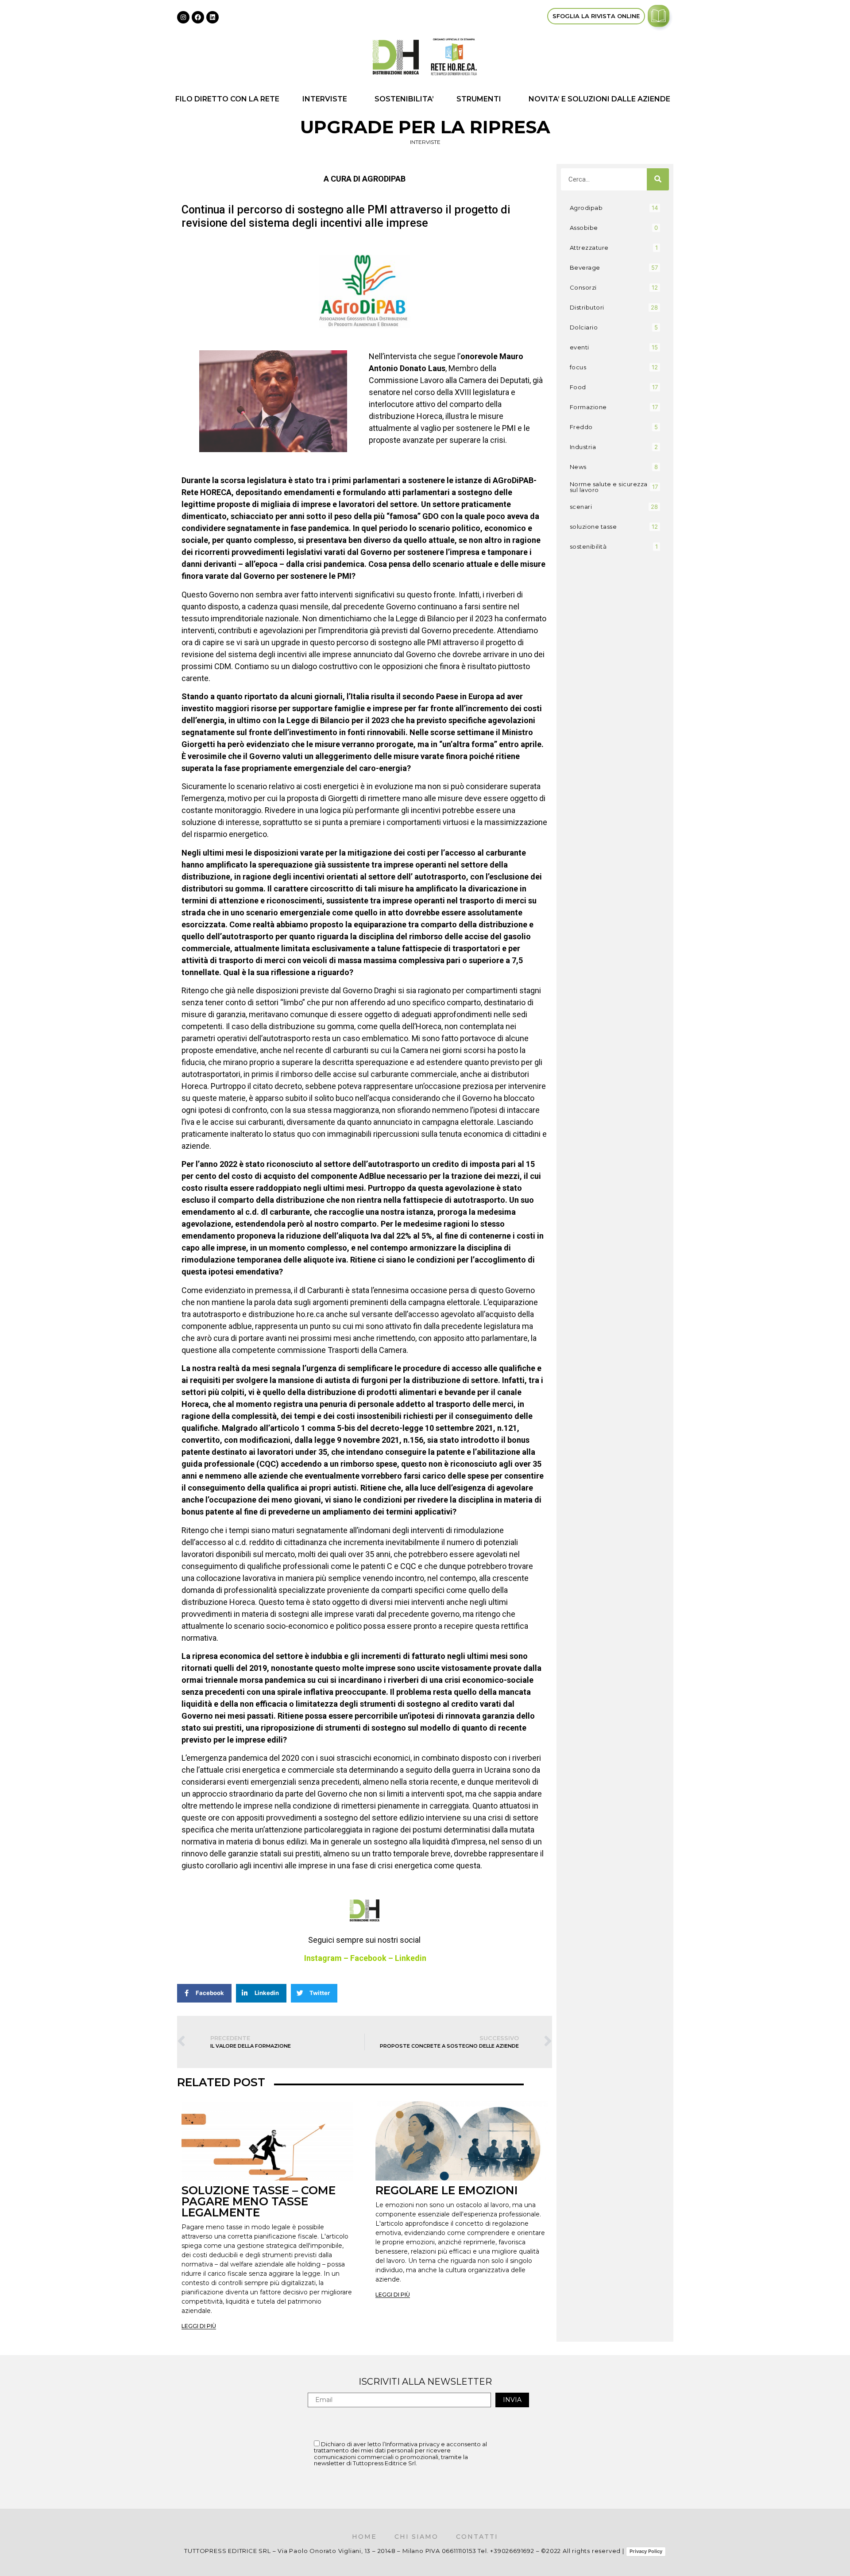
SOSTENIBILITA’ (404, 99)
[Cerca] (658, 179)
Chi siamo (416, 2537)
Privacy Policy (646, 2551)
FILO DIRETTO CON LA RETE (227, 99)
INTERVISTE (325, 99)
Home (364, 2537)
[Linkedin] (212, 17)
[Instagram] (183, 17)
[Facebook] (198, 17)
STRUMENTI (479, 99)
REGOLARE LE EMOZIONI (447, 2190)
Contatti (477, 2537)
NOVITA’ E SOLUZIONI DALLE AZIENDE (599, 99)
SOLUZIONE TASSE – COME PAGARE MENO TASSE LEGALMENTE (259, 2201)
